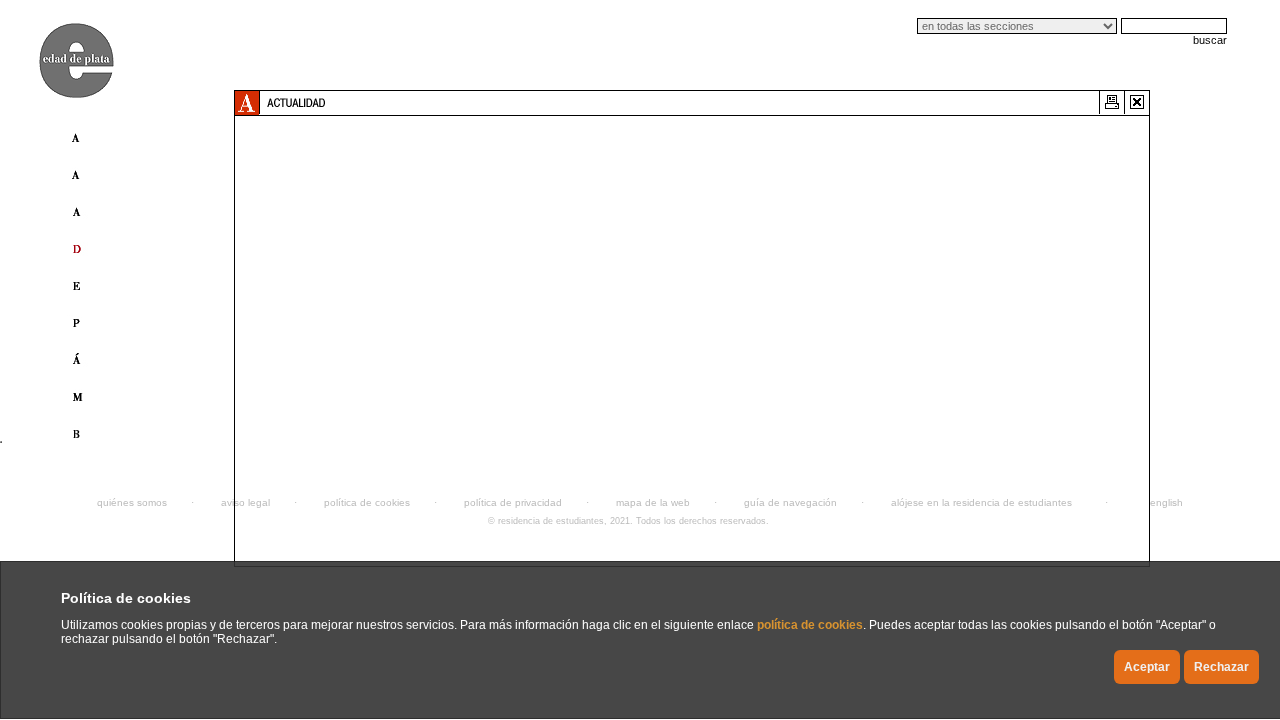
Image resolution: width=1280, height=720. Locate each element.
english (1166, 502)
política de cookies (810, 625)
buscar (1210, 40)
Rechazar (1221, 667)
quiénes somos (132, 502)
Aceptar (1147, 667)
